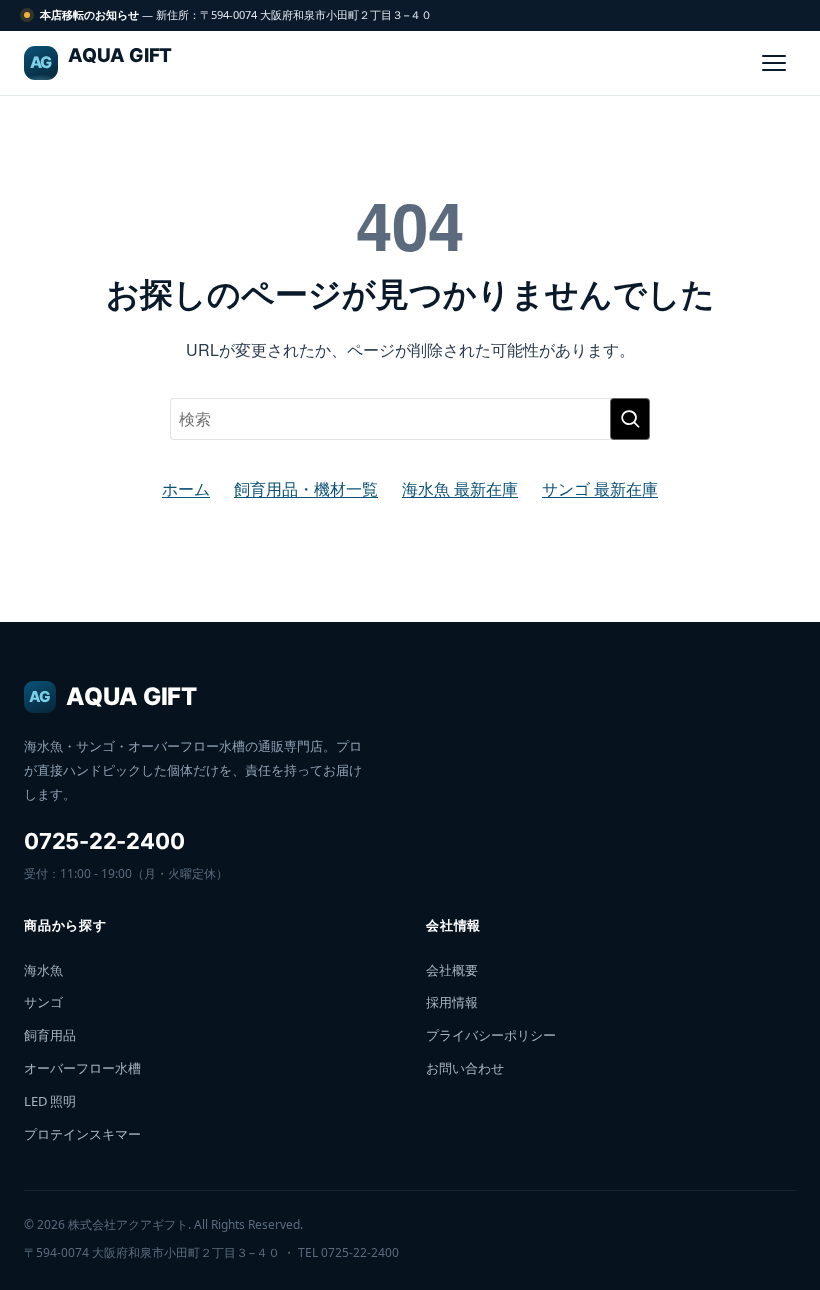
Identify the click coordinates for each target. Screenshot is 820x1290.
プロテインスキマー (82, 1134)
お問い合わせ (465, 1068)
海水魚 (43, 970)
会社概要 (452, 970)
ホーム (186, 488)
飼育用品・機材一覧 (306, 488)
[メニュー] (774, 63)
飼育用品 (50, 1035)
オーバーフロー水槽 (82, 1068)
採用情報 (452, 1002)
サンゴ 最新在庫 (600, 488)
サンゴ (43, 1002)
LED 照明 (50, 1101)
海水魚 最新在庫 (460, 488)
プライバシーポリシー (491, 1035)
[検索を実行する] (630, 419)
